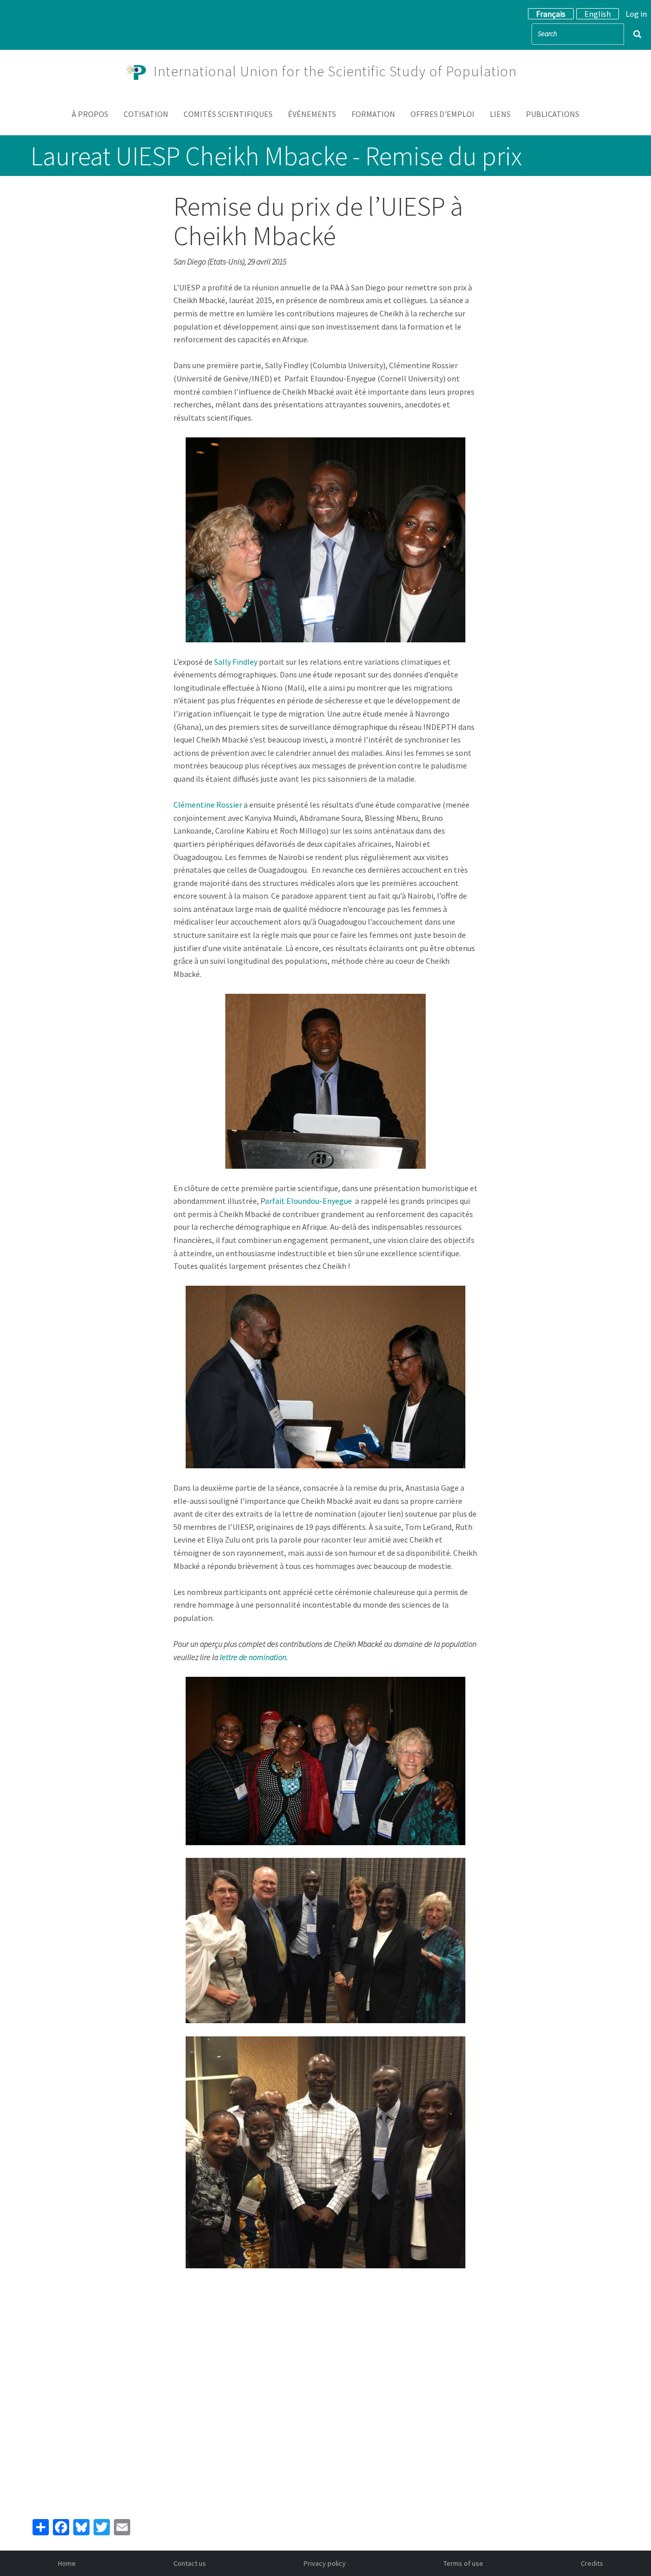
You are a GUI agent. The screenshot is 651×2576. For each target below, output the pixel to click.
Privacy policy (325, 2563)
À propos (90, 114)
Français (551, 14)
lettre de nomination (253, 1657)
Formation (373, 114)
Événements (312, 114)
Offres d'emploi (442, 114)
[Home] (140, 71)
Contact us (190, 2563)
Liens (500, 114)
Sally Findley (235, 662)
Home (67, 2563)
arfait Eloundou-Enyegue (308, 1201)
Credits (592, 2563)
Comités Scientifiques (228, 114)
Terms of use (463, 2563)
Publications (553, 114)
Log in (636, 14)
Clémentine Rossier (208, 805)
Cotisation (146, 114)
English (598, 14)
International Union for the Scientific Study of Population (335, 71)
